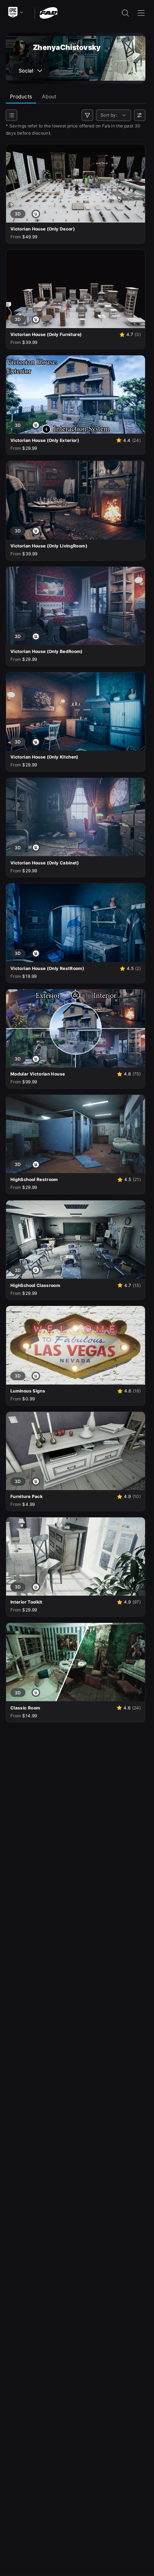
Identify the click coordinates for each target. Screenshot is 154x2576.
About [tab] (49, 96)
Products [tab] (21, 96)
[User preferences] (140, 115)
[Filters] (87, 115)
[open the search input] (125, 13)
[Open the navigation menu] (141, 13)
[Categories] (11, 115)
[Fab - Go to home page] (49, 12)
